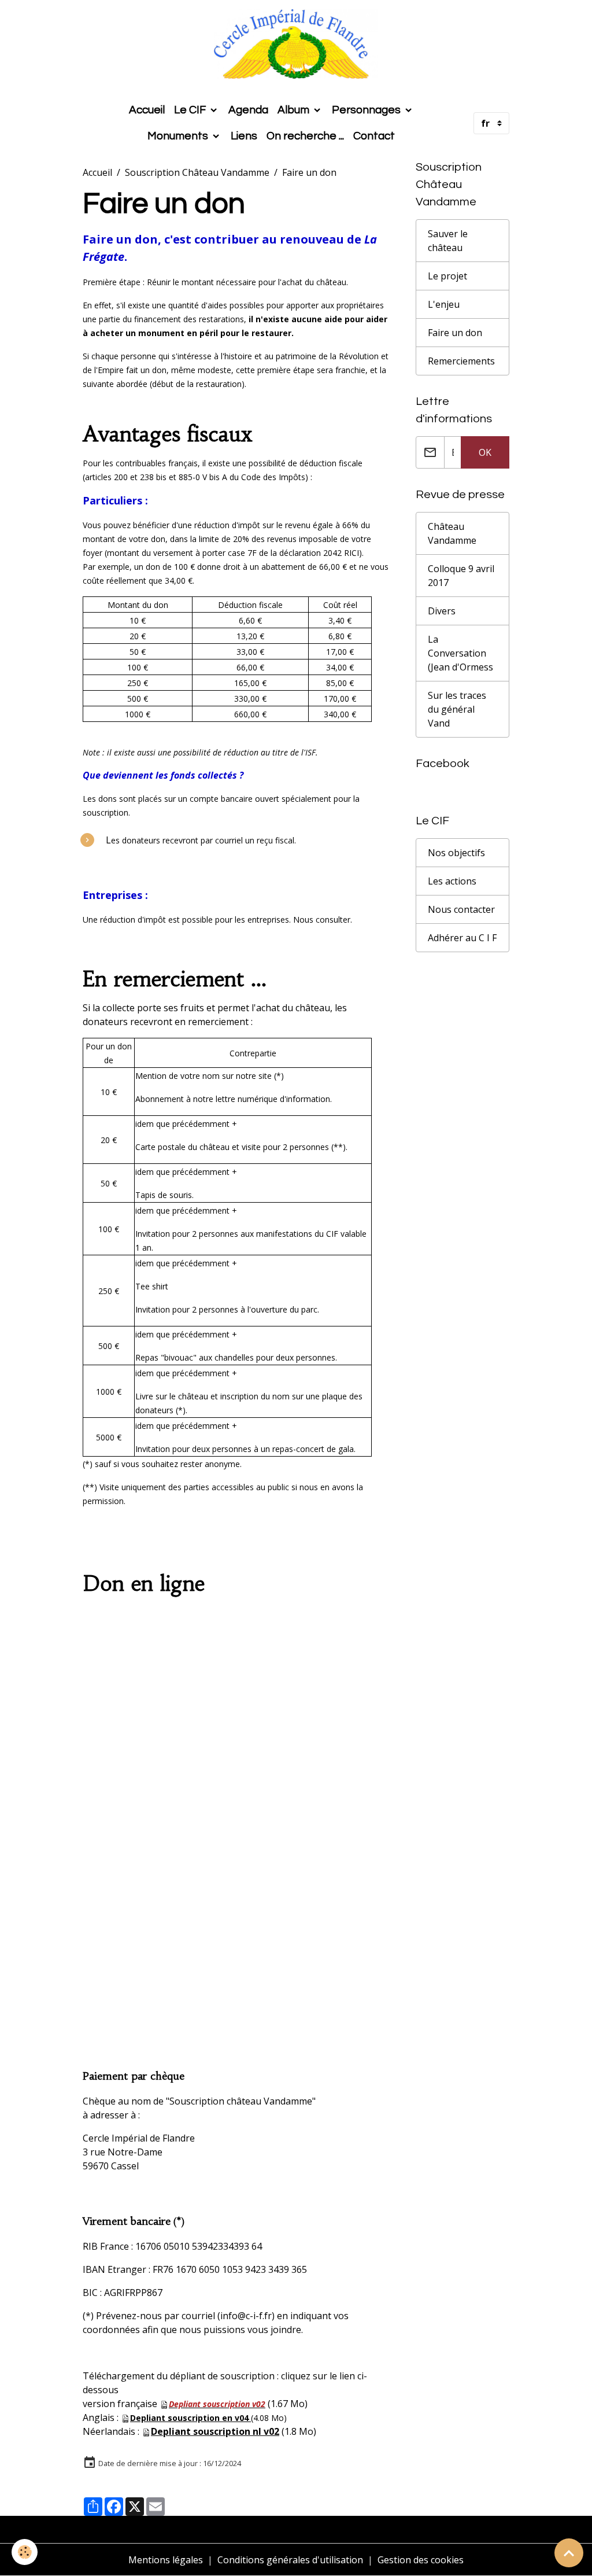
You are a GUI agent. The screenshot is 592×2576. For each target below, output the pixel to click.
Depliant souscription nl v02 (215, 2431)
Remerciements (461, 361)
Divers (442, 611)
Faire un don (455, 333)
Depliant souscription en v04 (189, 2418)
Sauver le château (448, 241)
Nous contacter (461, 909)
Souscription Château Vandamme (197, 172)
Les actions (452, 881)
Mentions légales (166, 2560)
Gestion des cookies (421, 2560)
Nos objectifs (456, 853)
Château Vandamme (452, 533)
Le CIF (191, 110)
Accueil (147, 110)
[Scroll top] (569, 2553)
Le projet (447, 276)
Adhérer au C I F (462, 938)
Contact (374, 136)
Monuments (179, 136)
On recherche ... (305, 136)
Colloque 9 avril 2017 (461, 576)
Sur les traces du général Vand (457, 709)
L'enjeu (444, 304)
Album (295, 110)
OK (485, 452)
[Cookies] (25, 2552)
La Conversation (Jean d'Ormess (460, 653)
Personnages (367, 110)
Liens (244, 136)
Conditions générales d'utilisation (290, 2560)
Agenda (248, 110)
